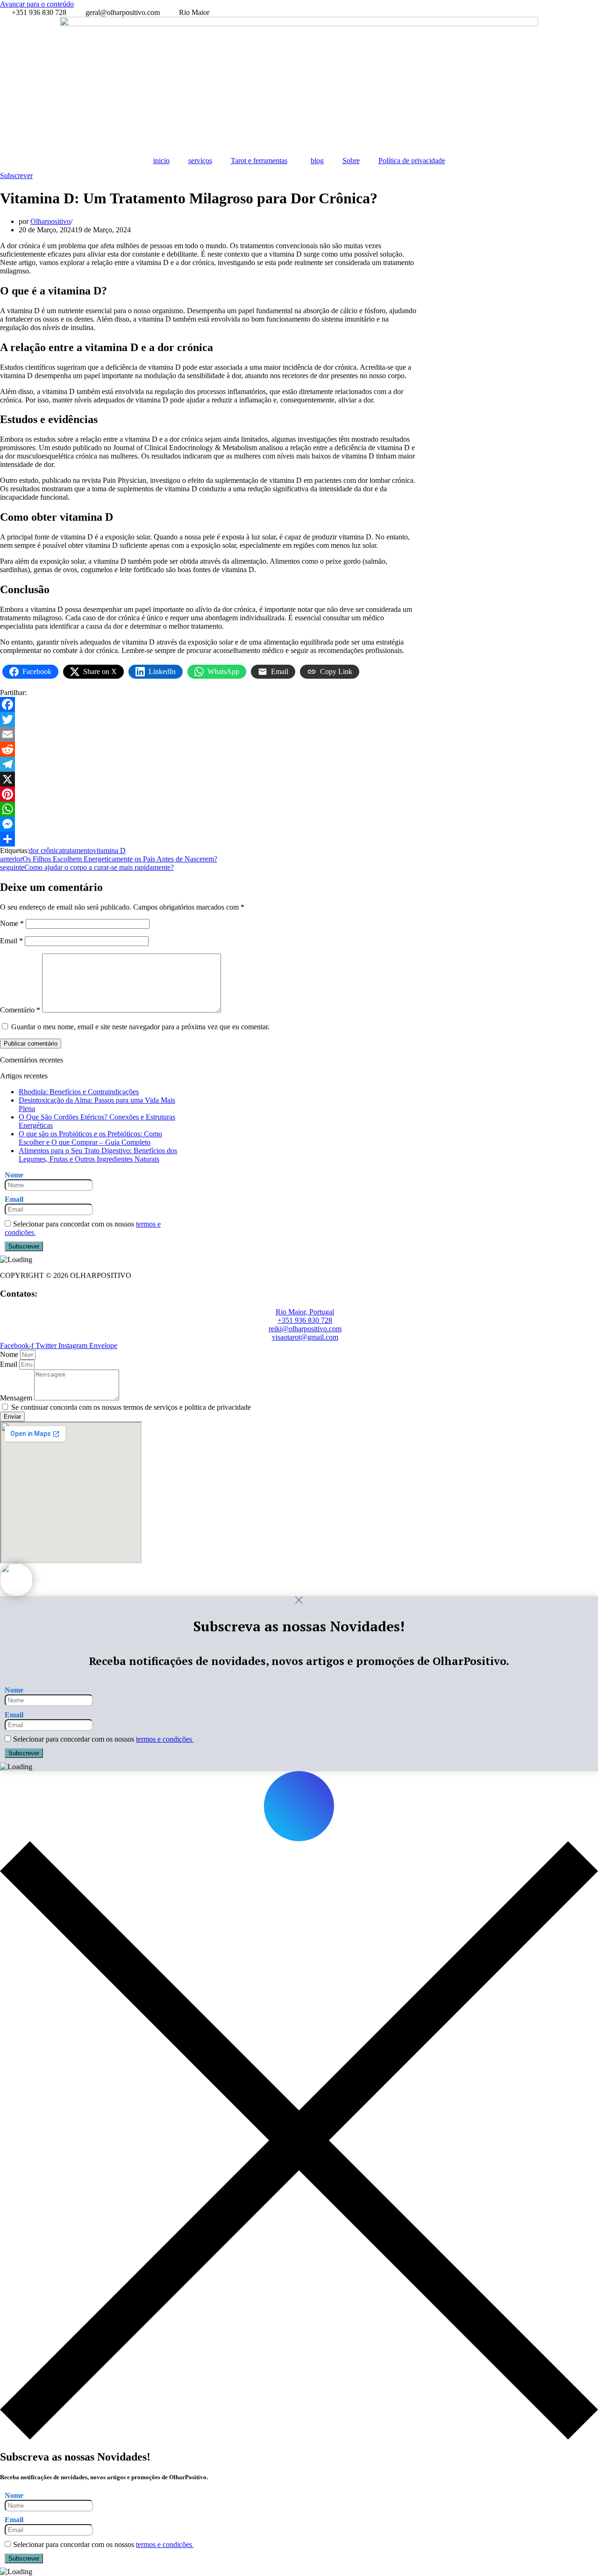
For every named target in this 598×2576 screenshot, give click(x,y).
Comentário (20, 1010)
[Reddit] (209, 749)
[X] (209, 779)
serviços (200, 161)
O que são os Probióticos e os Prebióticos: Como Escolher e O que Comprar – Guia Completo (90, 1138)
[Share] (209, 839)
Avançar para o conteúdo (37, 4)
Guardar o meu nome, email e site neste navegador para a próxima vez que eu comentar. (140, 1027)
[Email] (209, 734)
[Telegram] (209, 764)
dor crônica (46, 850)
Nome (12, 923)
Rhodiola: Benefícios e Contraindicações (79, 1092)
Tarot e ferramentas (259, 161)
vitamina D (109, 850)
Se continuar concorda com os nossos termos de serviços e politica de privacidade (131, 1407)
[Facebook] (209, 704)
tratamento (78, 850)
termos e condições (165, 1739)
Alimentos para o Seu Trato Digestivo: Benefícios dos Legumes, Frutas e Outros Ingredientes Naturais (98, 1155)
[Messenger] (209, 824)
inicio (161, 161)
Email (11, 941)
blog (317, 161)
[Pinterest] (209, 794)
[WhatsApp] (209, 809)
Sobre (351, 161)
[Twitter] (209, 719)
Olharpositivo (50, 221)
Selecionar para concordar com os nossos (83, 1228)
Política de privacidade (412, 161)
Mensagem (17, 1398)
